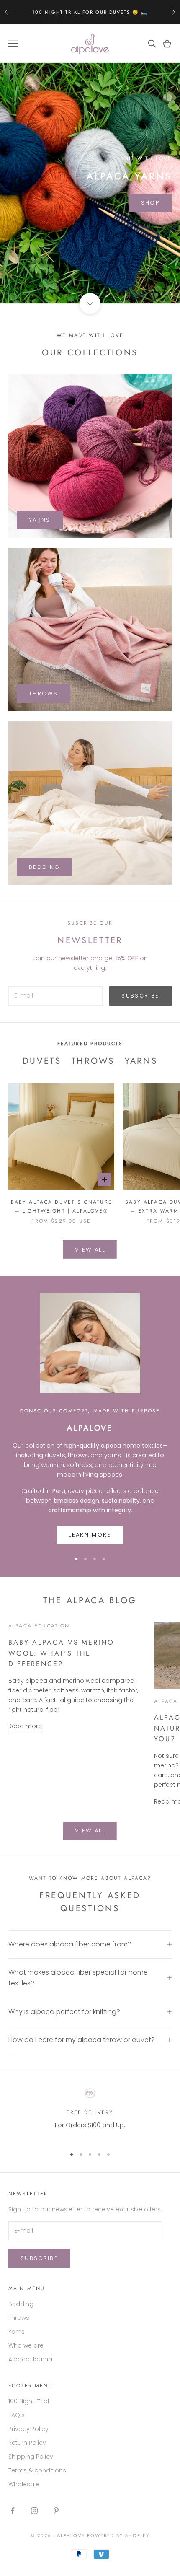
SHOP (150, 203)
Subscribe (140, 996)
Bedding (21, 2304)
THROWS (43, 693)
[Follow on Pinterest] (56, 2511)
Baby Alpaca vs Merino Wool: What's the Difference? (61, 1653)
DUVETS (42, 1061)
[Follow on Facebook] (13, 2511)
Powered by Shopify (118, 2535)
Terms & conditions (37, 2470)
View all (90, 1250)
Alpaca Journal (31, 2359)
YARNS (40, 520)
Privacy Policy (28, 2429)
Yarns (17, 2332)
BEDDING (44, 867)
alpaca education (39, 1626)
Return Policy (27, 2443)
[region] (90, 183)
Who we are (26, 2345)
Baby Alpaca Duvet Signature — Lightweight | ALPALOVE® (62, 1206)
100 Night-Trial (29, 2401)
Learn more (90, 1535)
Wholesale (24, 2484)
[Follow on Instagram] (34, 2511)
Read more (25, 1726)
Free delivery (90, 2112)
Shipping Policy (31, 2457)
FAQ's (17, 2415)
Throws (19, 2318)
